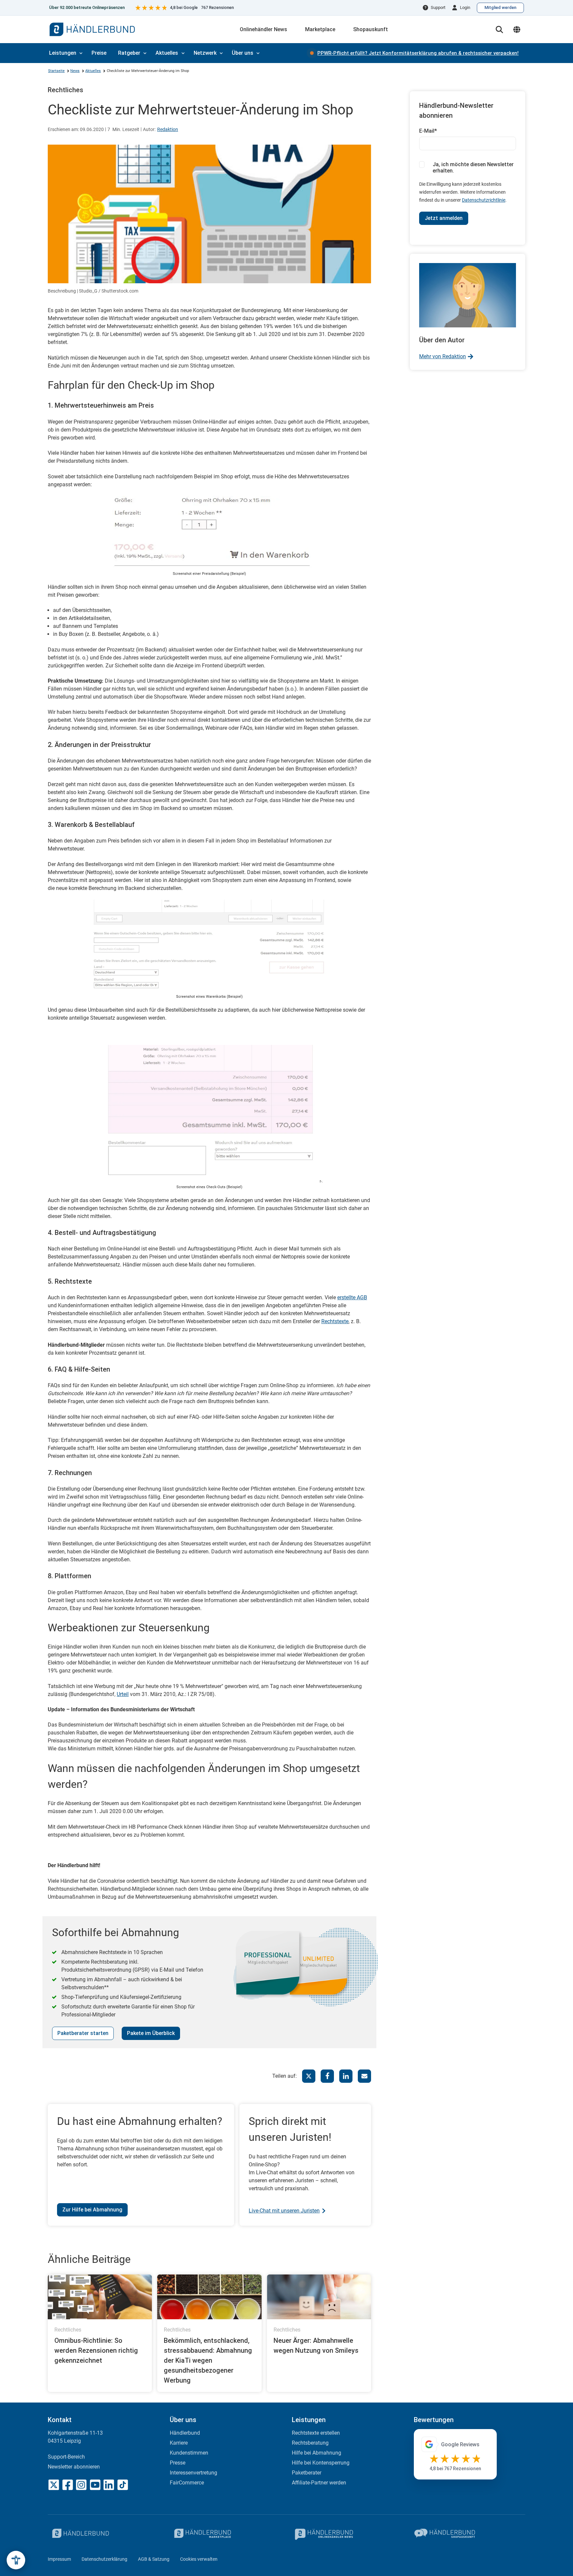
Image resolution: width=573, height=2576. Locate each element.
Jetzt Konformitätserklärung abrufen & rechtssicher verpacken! (418, 53)
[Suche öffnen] (499, 30)
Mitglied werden (500, 7)
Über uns (243, 53)
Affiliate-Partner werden (319, 2483)
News (75, 71)
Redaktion (168, 129)
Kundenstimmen (189, 2453)
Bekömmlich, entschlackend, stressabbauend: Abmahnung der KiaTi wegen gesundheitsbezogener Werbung (208, 2360)
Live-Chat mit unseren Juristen (284, 2211)
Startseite (56, 71)
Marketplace (320, 29)
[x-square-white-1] (54, 2485)
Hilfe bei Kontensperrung (321, 2463)
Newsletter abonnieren (74, 2467)
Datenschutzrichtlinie (484, 200)
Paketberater (307, 2473)
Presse (178, 2463)
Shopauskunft (371, 29)
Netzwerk (205, 53)
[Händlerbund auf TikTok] (123, 2485)
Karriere (179, 2443)
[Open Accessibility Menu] (16, 2560)
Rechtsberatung (310, 2443)
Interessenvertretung (193, 2473)
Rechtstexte (335, 1321)
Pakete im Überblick (151, 2033)
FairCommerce (187, 2483)
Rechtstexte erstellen (316, 2433)
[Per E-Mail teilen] (364, 2076)
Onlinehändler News (263, 29)
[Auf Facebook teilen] (327, 2076)
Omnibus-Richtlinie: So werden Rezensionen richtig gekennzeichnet (96, 2350)
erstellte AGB (352, 1297)
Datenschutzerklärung (104, 2559)
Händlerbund (185, 2433)
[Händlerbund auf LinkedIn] (109, 2485)
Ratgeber (129, 53)
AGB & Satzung (154, 2559)
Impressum (59, 2559)
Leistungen (63, 53)
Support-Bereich (66, 2457)
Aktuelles (167, 53)
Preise (99, 53)
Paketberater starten (83, 2033)
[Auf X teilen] (309, 2076)
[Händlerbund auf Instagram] (81, 2485)
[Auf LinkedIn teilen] (346, 2076)
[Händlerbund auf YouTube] (95, 2485)
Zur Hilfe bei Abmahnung (92, 2210)
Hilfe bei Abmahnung (317, 2453)
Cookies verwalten (199, 2559)
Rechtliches (65, 90)
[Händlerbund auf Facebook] (68, 2485)
